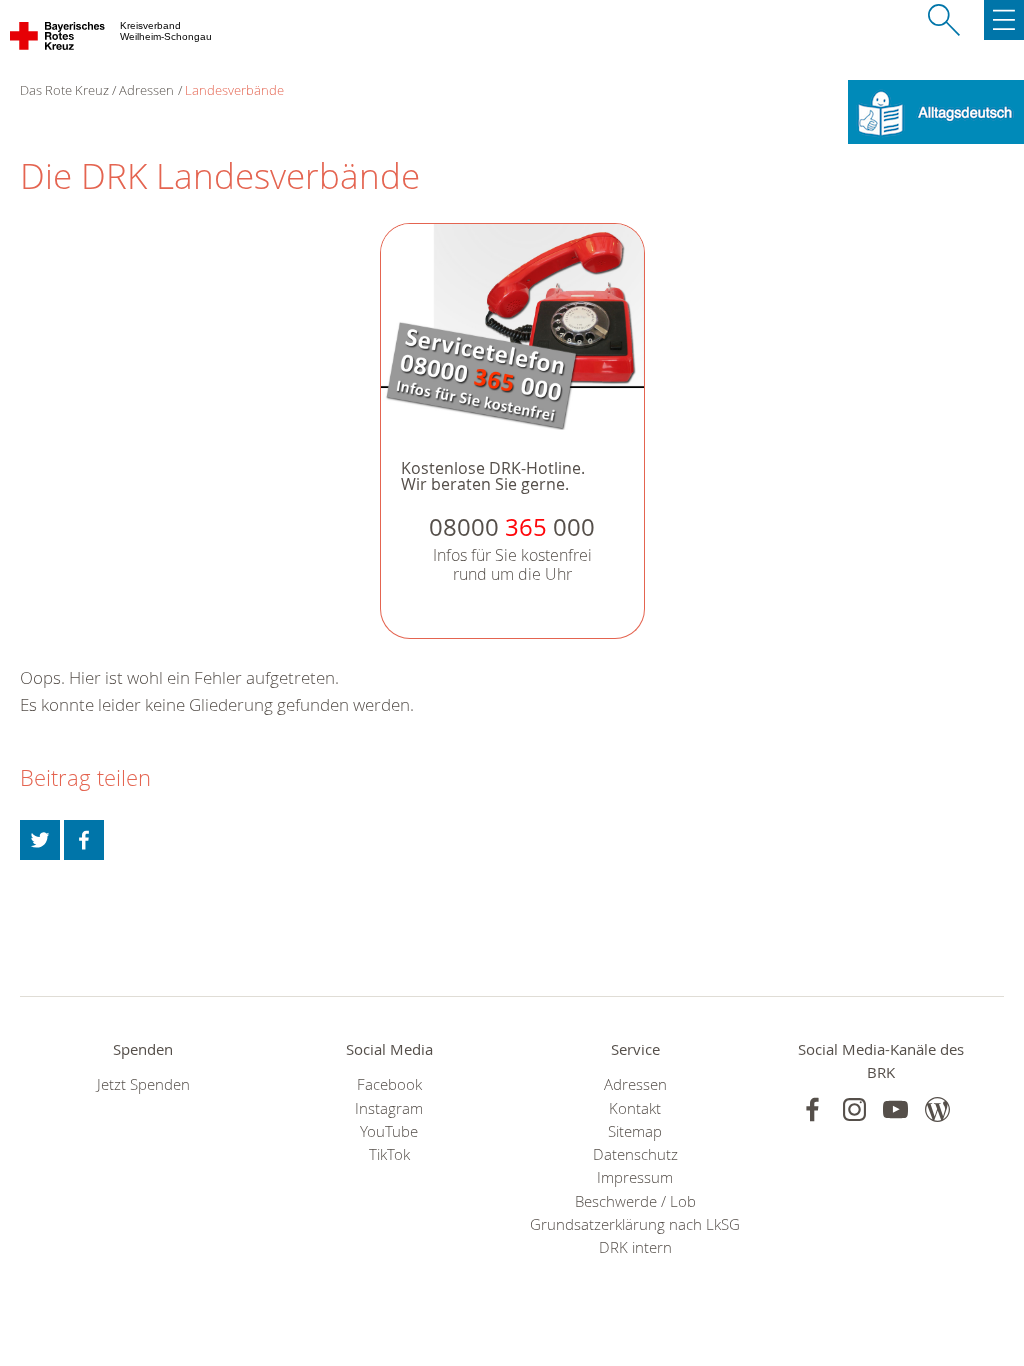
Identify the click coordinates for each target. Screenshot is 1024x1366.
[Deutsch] (936, 110)
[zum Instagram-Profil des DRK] (854, 1109)
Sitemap (635, 1131)
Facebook (389, 1084)
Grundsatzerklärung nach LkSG (635, 1224)
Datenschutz (635, 1154)
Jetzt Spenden (143, 1084)
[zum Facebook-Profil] (812, 1109)
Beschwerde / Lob (635, 1201)
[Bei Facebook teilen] (84, 840)
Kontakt (635, 1108)
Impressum (635, 1177)
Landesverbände (234, 90)
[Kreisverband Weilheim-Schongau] (58, 40)
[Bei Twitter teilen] (40, 840)
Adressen (146, 90)
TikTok (389, 1154)
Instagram (389, 1108)
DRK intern (635, 1247)
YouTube (389, 1131)
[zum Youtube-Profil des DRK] (895, 1109)
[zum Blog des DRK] (937, 1109)
